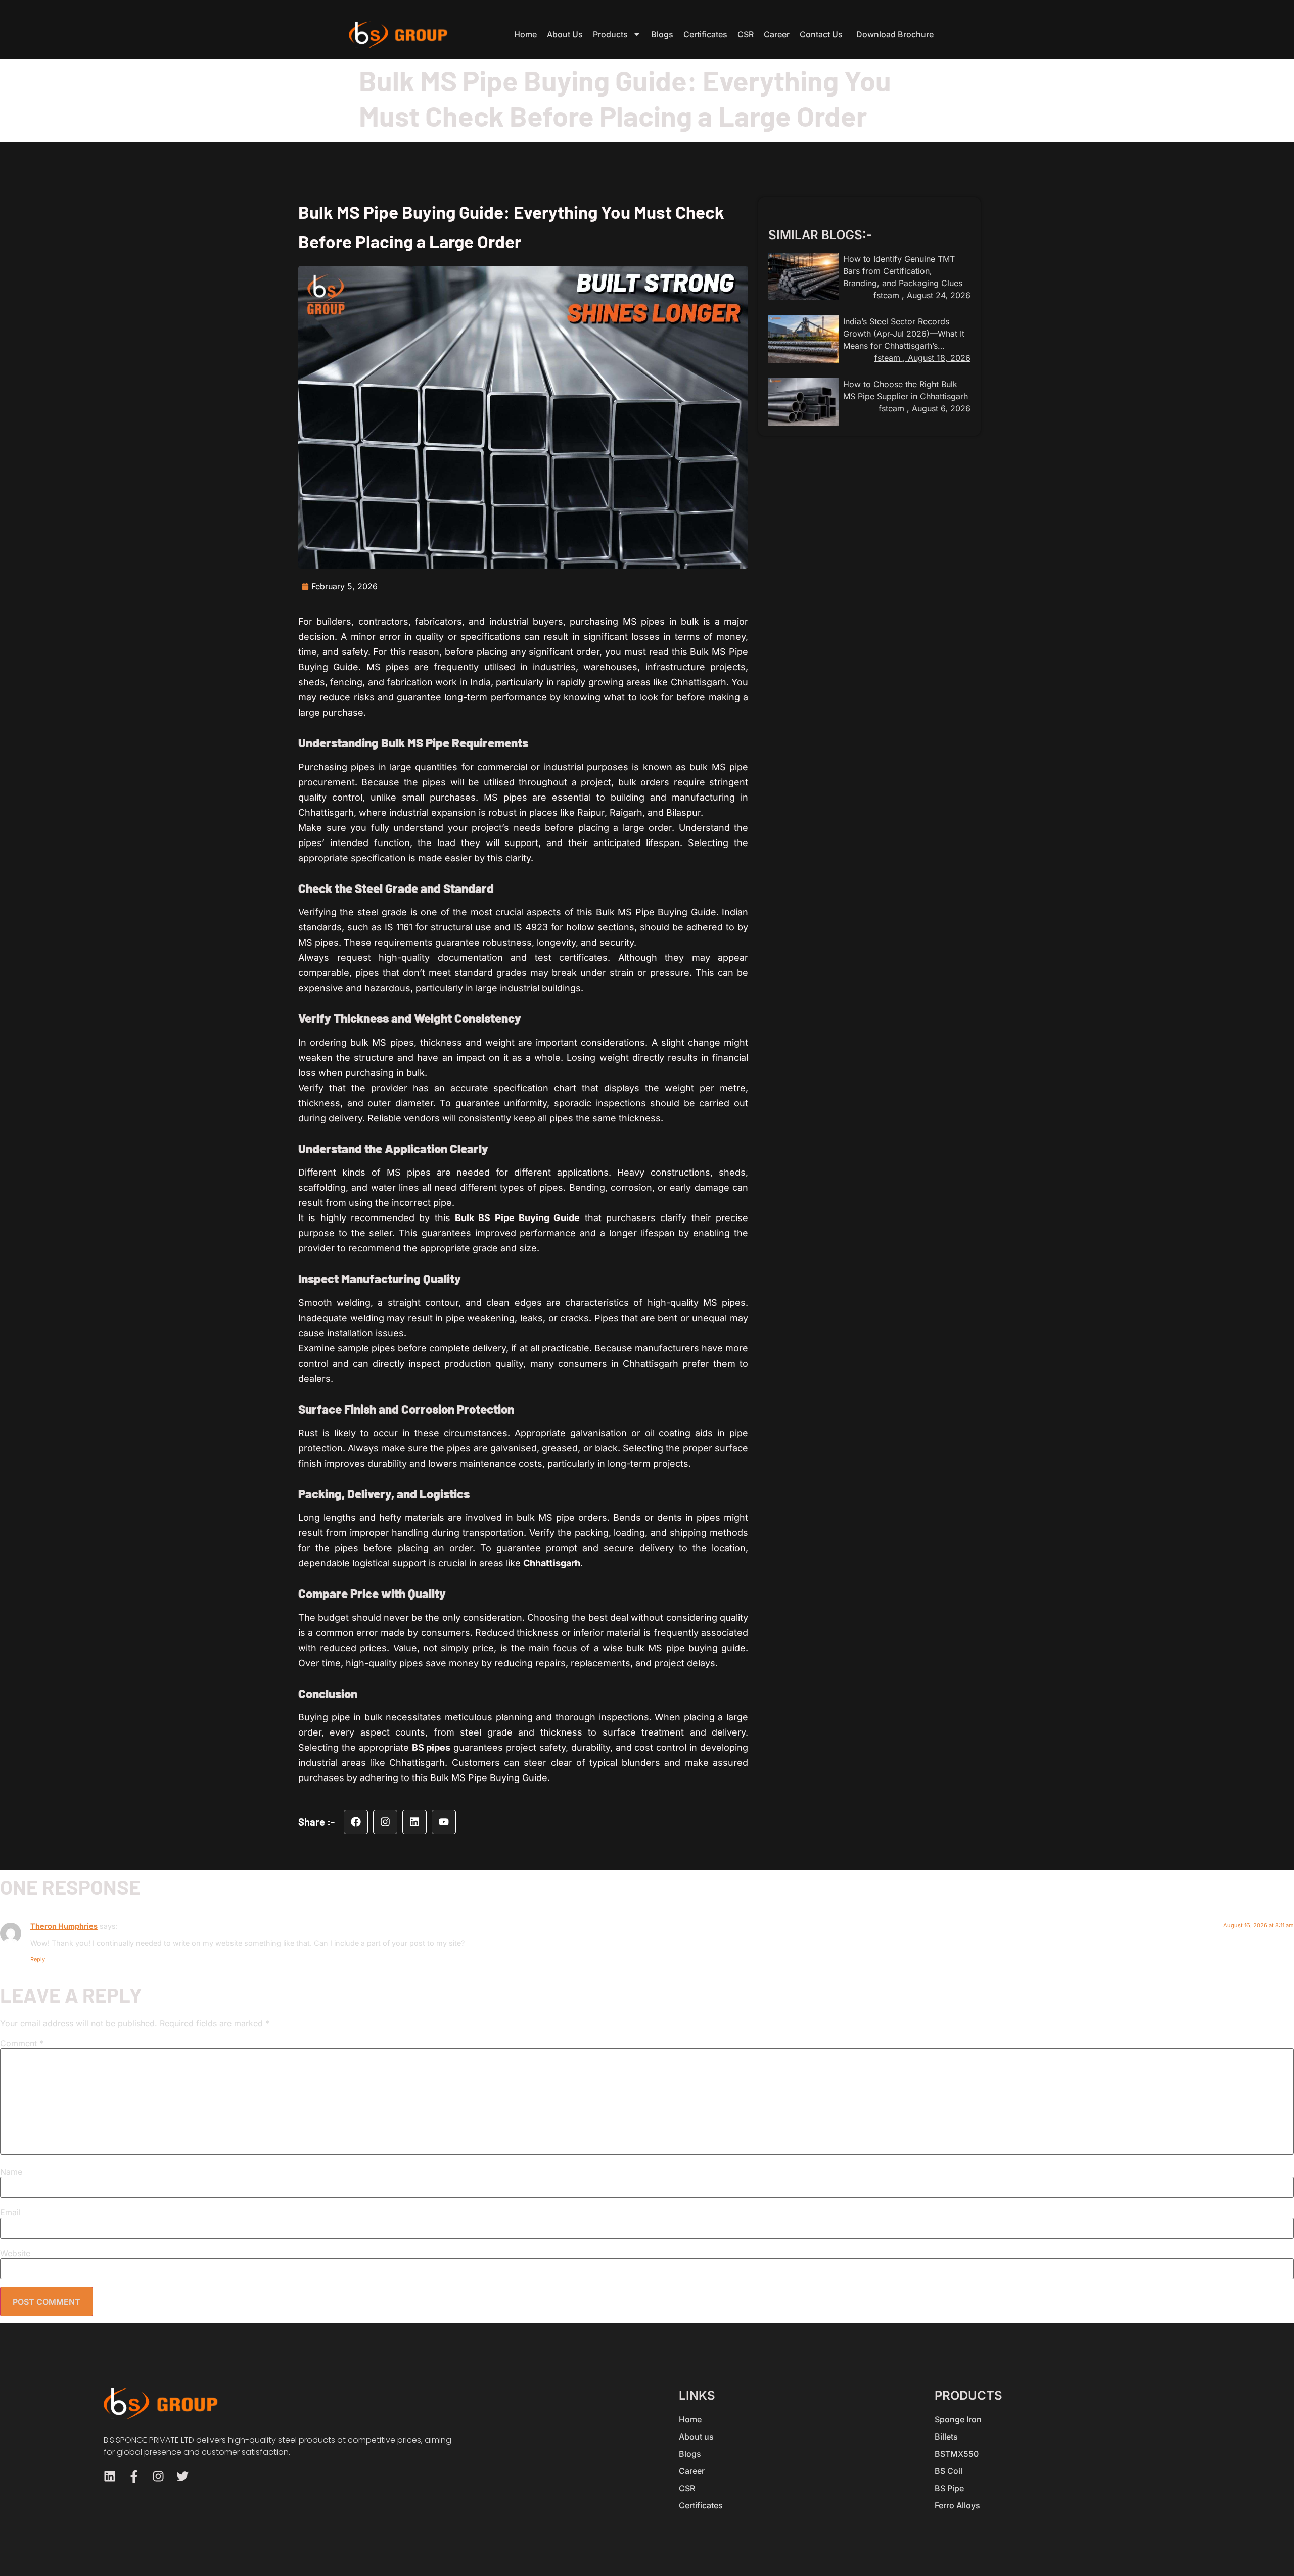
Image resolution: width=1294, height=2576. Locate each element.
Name (11, 2172)
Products (610, 34)
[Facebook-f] (134, 2476)
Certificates (705, 34)
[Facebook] (356, 1822)
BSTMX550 (957, 2454)
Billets (946, 2437)
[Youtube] (444, 1822)
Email (10, 2212)
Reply (38, 1959)
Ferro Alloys (957, 2505)
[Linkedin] (414, 1822)
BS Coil (949, 2471)
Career (777, 34)
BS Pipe (949, 2488)
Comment (22, 2043)
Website (15, 2253)
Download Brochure (895, 34)
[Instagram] (385, 1822)
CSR (746, 34)
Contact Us (821, 34)
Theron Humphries (64, 1926)
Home (525, 34)
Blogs (662, 34)
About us (565, 34)
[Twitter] (182, 2476)
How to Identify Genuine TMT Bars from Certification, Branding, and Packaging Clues (903, 271)
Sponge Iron (958, 2419)
